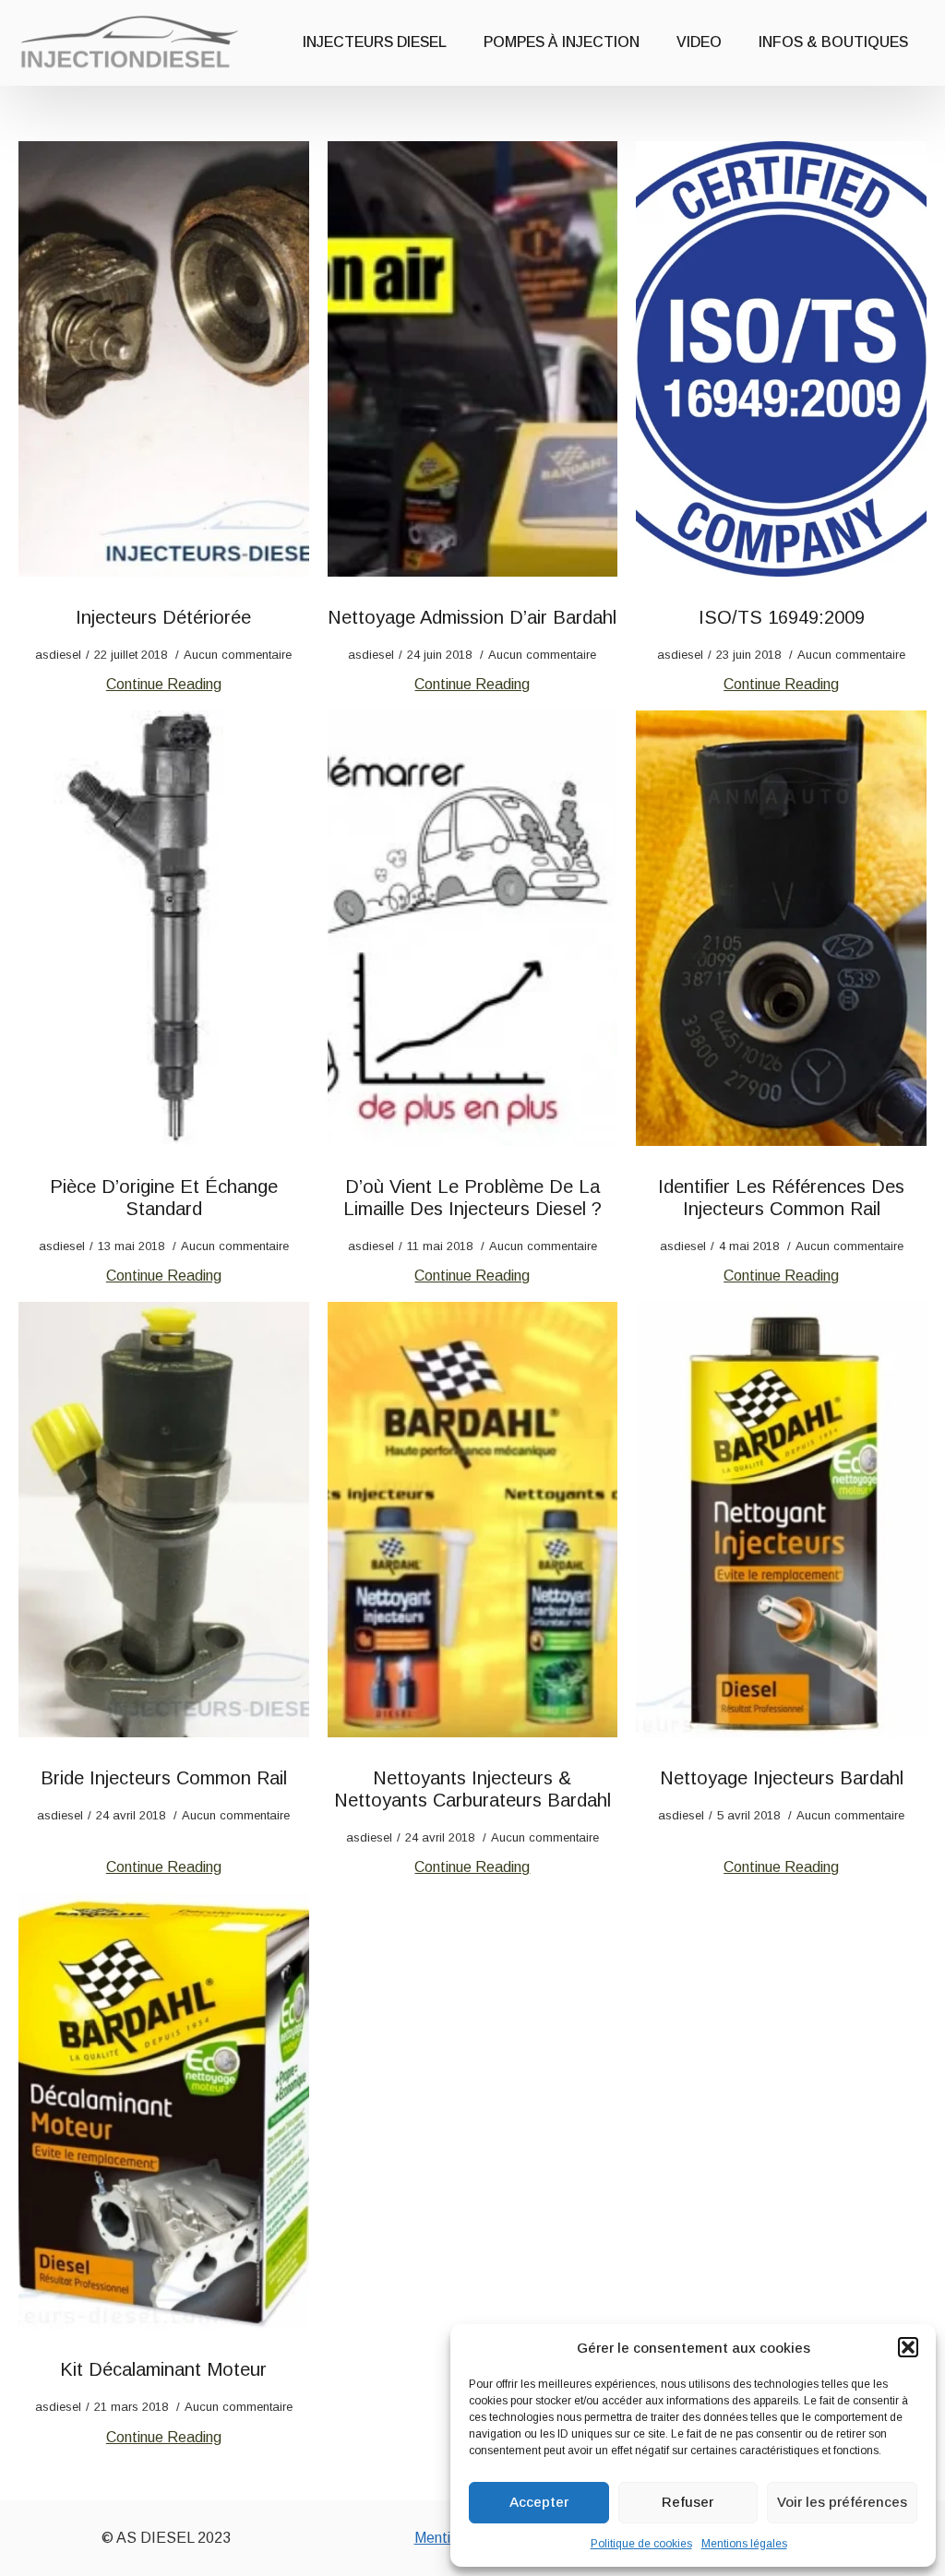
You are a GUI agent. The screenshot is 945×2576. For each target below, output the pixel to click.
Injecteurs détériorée (163, 617)
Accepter (539, 2502)
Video (699, 42)
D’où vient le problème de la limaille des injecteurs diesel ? (472, 1198)
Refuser (688, 2502)
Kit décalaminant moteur (163, 2369)
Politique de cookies (641, 2544)
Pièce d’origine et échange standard (164, 1198)
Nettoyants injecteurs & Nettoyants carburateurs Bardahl (472, 1789)
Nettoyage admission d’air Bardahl (472, 617)
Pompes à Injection (562, 42)
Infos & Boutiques (833, 42)
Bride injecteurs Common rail (164, 1778)
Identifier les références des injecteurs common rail (781, 1198)
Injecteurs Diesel (375, 42)
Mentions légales (744, 2544)
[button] (908, 2347)
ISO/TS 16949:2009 (782, 617)
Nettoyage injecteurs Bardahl (782, 1778)
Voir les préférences (842, 2502)
